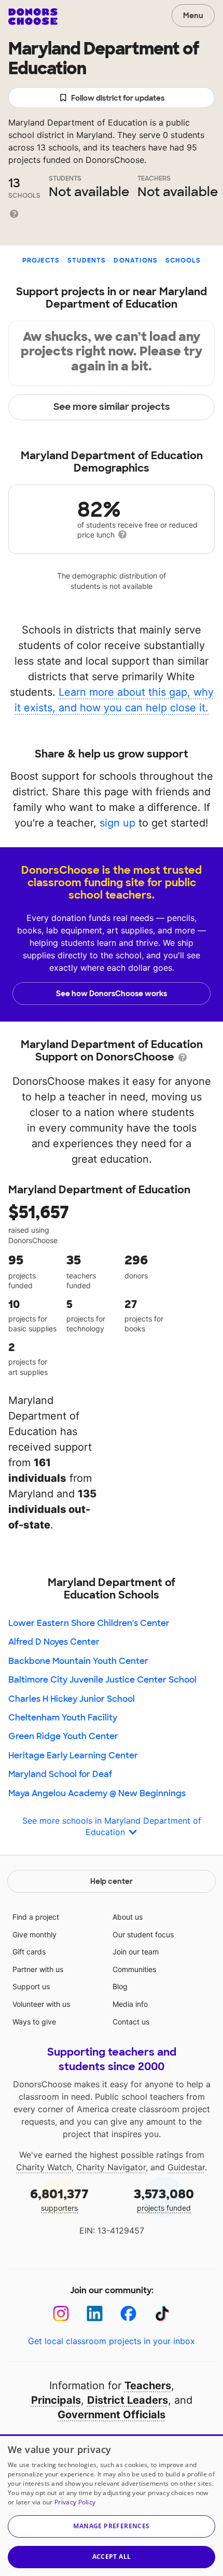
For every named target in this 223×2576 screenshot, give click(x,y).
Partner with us (38, 1969)
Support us (31, 1986)
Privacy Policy (75, 2502)
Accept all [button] (112, 2557)
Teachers (148, 2386)
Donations (136, 260)
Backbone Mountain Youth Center (78, 1661)
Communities (134, 1969)
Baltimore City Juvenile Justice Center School (102, 1680)
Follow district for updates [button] (118, 98)
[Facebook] (128, 2314)
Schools (183, 260)
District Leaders (128, 2400)
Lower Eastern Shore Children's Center (89, 1623)
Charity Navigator (111, 2167)
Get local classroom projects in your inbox (112, 2341)
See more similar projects (112, 407)
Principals (56, 2400)
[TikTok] (162, 2314)
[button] (112, 2526)
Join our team (136, 1952)
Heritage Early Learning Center (73, 1755)
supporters (59, 2199)
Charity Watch (44, 2167)
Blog (120, 1986)
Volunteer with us (41, 2004)
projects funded (164, 2199)
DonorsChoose (33, 17)
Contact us (131, 2022)
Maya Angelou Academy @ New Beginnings (97, 1793)
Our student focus (143, 1934)
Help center (112, 1881)
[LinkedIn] (95, 2314)
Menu (193, 16)
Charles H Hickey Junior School (72, 1699)
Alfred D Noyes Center (54, 1642)
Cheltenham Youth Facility (63, 1718)
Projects (41, 260)
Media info (130, 2004)
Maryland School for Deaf (60, 1774)
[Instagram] (61, 2314)
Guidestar (186, 2167)
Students (87, 260)
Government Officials (112, 2415)
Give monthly (34, 1934)
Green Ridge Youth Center (63, 1736)
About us (128, 1917)
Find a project (36, 1917)
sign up (117, 823)
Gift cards (29, 1952)
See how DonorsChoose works (112, 994)
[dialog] (112, 2505)
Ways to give (34, 2022)
